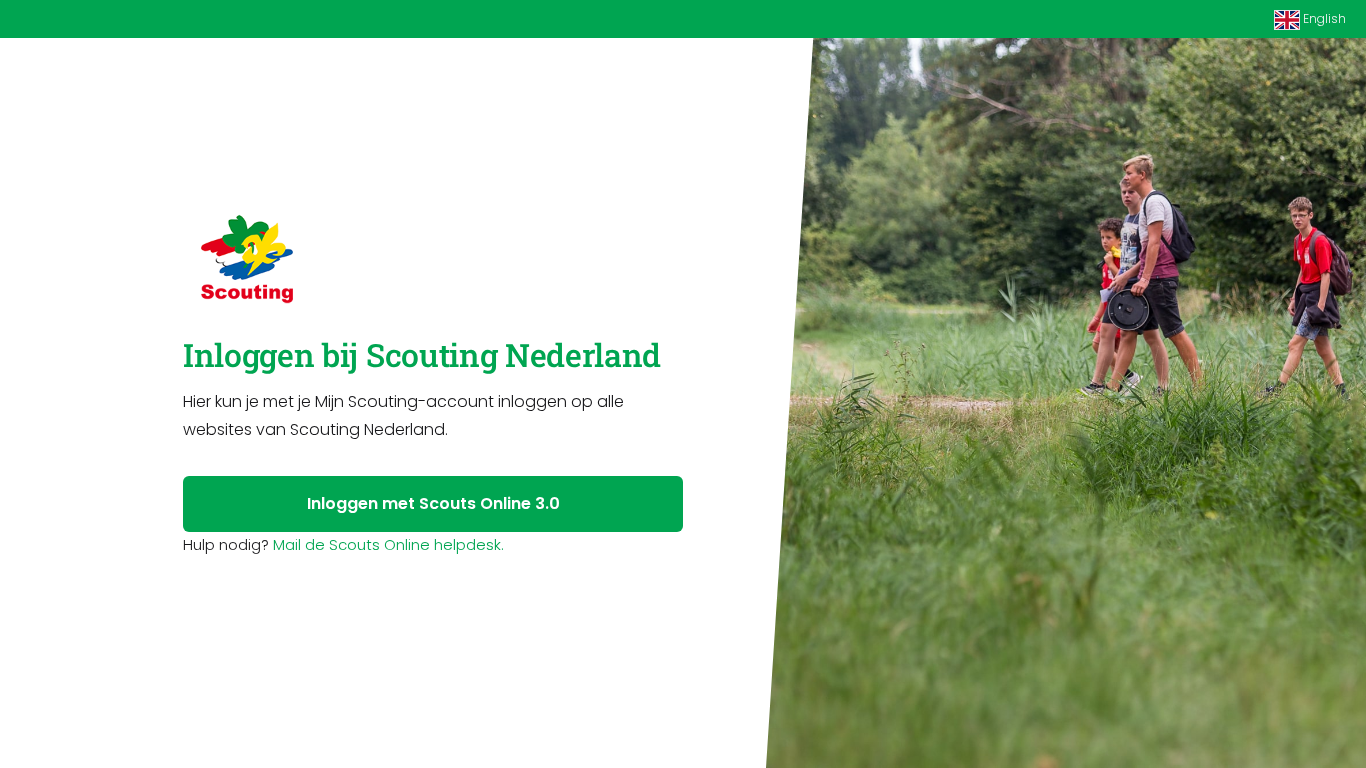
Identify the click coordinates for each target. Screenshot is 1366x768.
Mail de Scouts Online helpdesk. (388, 544)
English (1323, 18)
